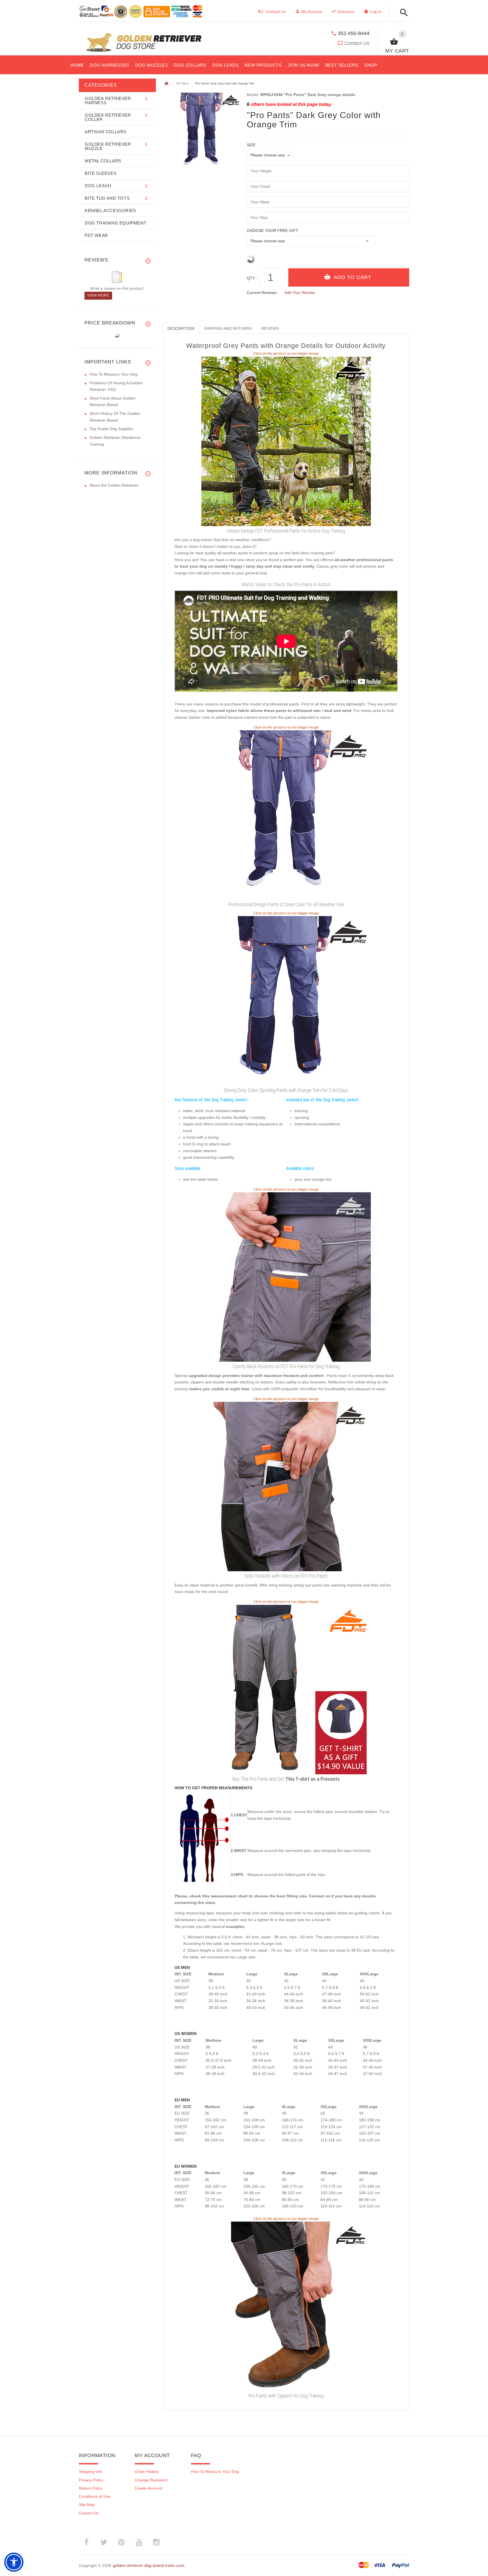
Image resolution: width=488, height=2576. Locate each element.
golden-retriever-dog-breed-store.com (149, 2565)
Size (251, 145)
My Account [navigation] (312, 12)
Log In (376, 12)
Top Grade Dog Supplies (111, 429)
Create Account (148, 2488)
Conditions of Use (95, 2496)
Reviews (270, 328)
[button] (402, 13)
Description (181, 328)
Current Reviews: (262, 293)
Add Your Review (300, 293)
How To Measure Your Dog (114, 374)
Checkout (346, 12)
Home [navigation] (167, 84)
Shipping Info (91, 2472)
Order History (147, 2472)
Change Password (151, 2480)
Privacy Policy (91, 2480)
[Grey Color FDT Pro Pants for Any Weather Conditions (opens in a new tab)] (286, 815)
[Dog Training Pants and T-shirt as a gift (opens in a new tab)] (286, 1689)
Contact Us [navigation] (276, 12)
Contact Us (357, 43)
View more (98, 295)
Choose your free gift (273, 230)
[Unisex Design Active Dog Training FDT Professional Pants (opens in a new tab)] (286, 441)
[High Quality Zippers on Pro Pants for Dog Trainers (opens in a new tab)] (286, 2306)
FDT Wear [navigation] (182, 83)
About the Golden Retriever (114, 485)
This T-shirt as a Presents (312, 1779)
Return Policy (91, 2488)
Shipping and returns (228, 328)
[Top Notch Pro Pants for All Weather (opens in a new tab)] (286, 1001)
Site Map (87, 2505)
